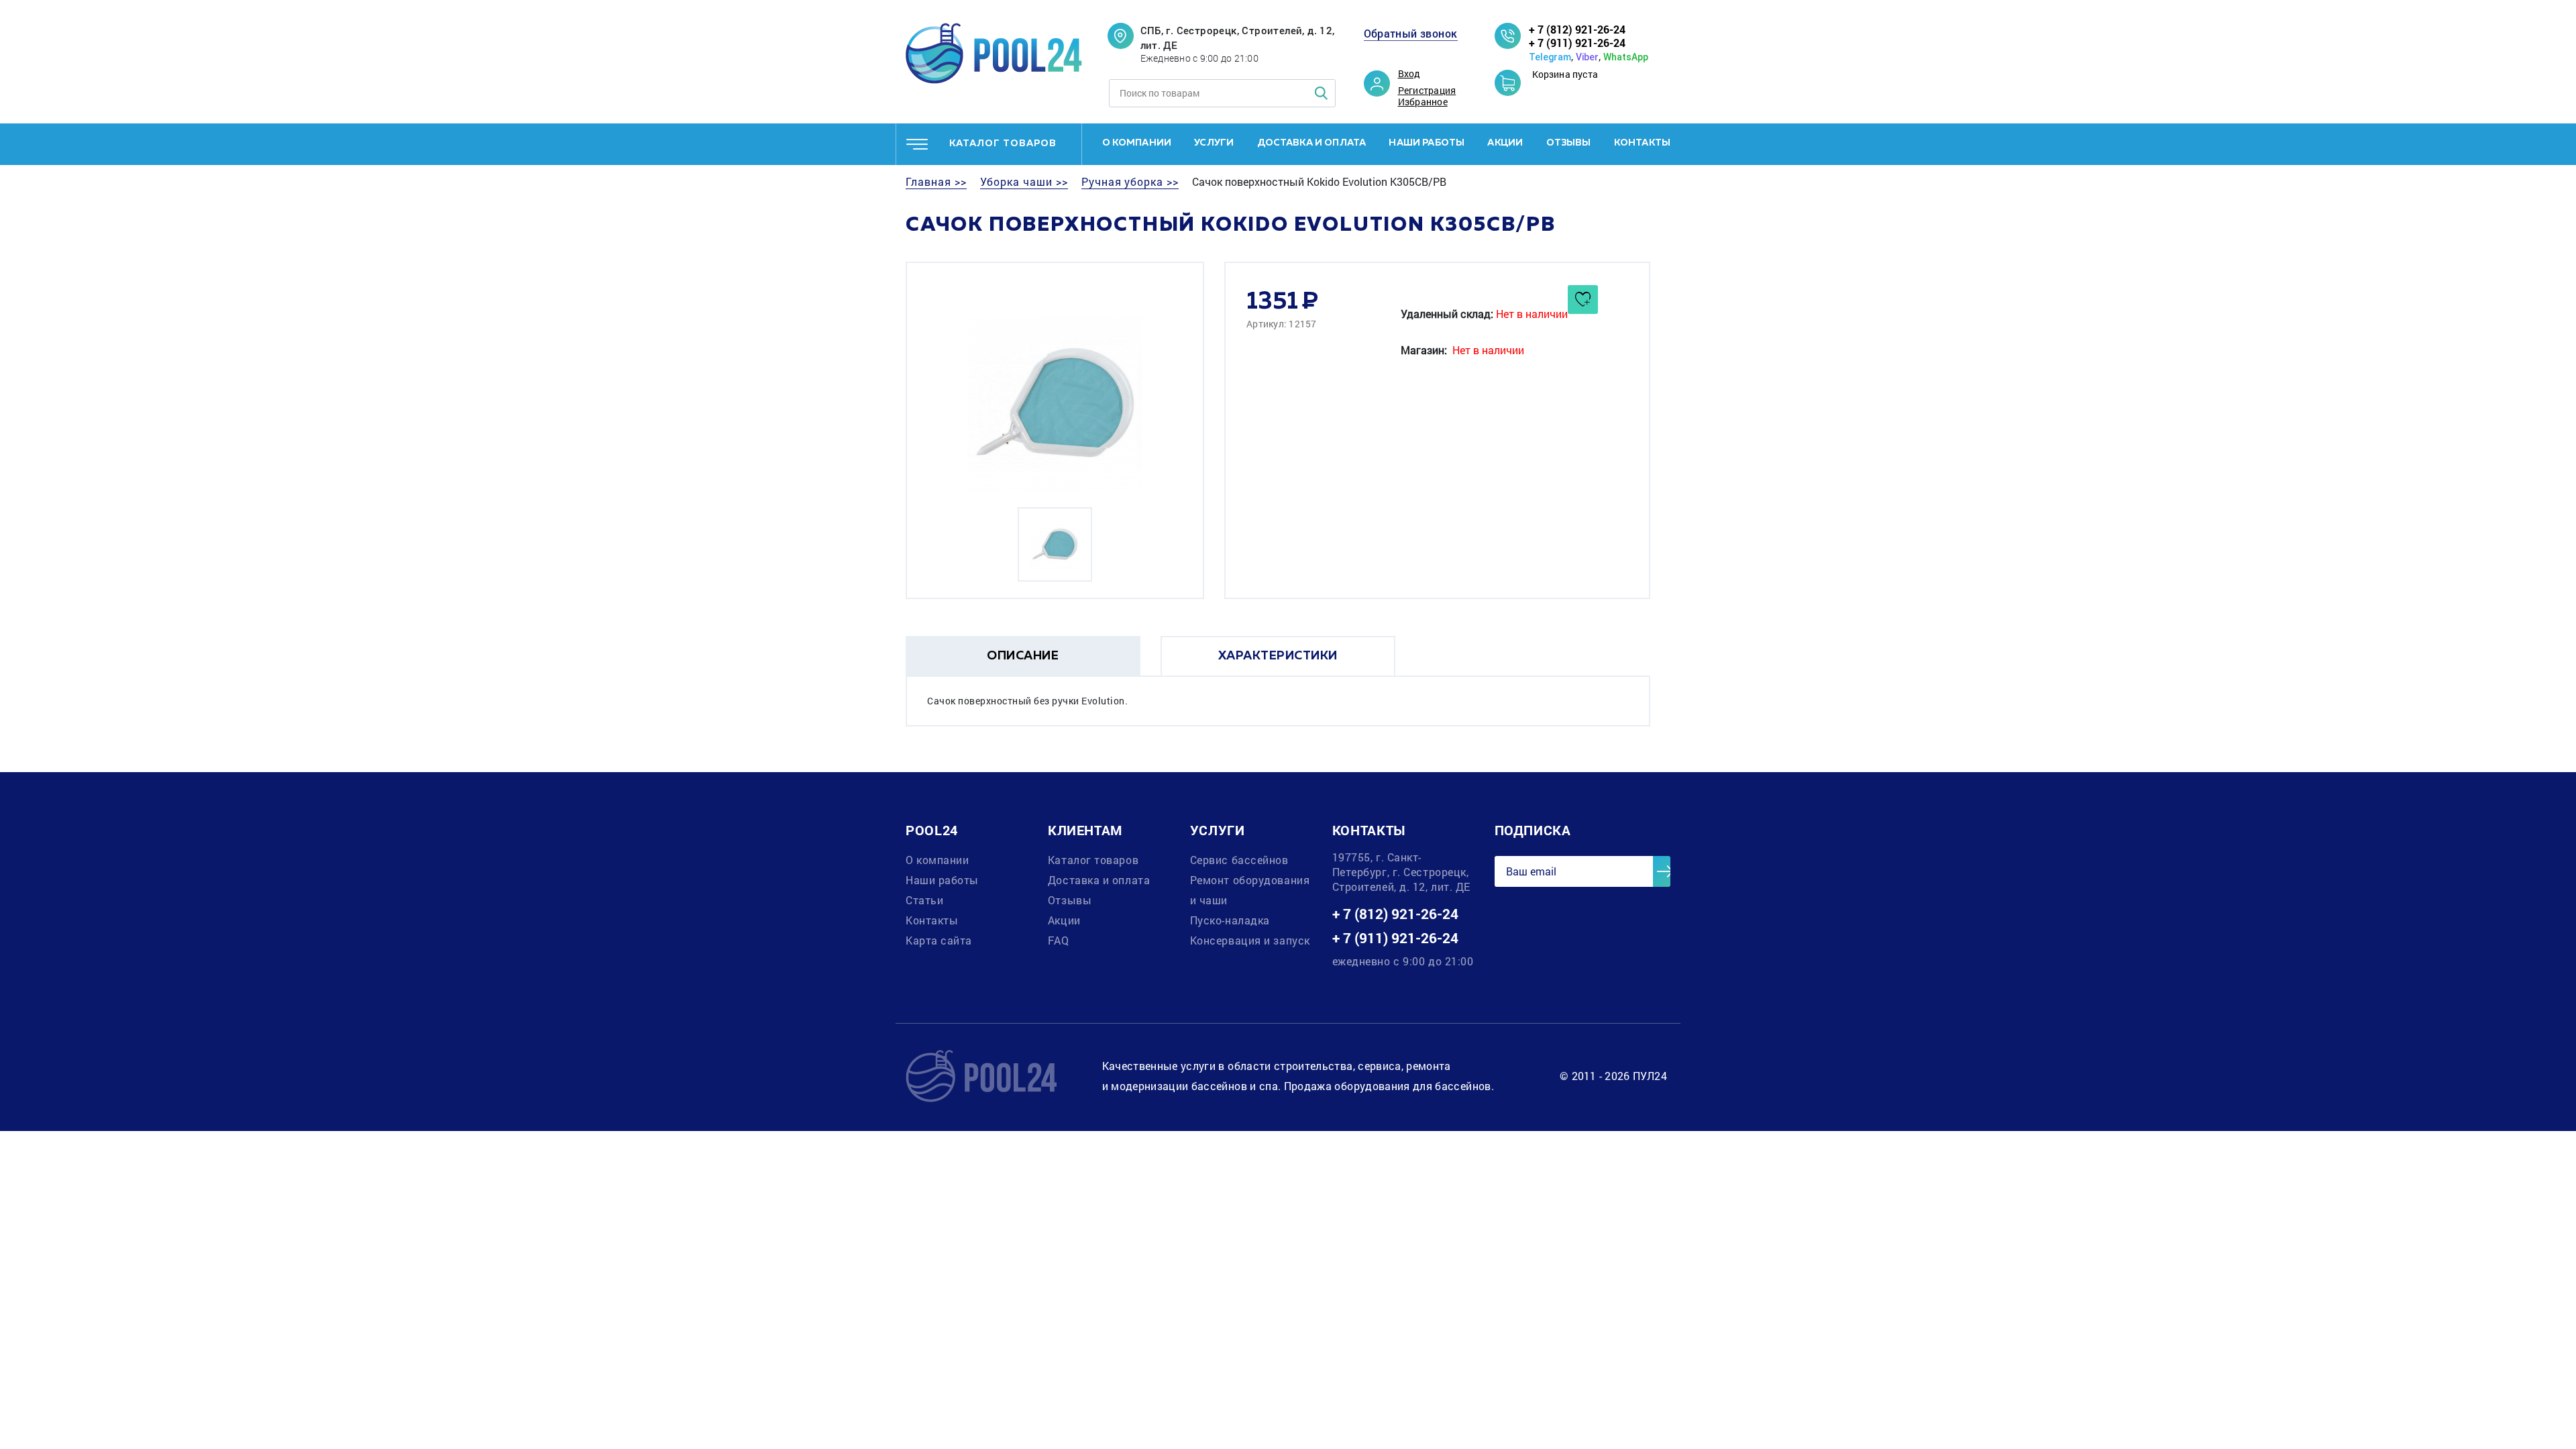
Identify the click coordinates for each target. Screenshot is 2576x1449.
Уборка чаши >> (1024, 182)
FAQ (1059, 940)
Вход (1409, 74)
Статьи (924, 900)
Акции (1505, 143)
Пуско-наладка (1230, 920)
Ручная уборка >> (1130, 182)
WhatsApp (1626, 57)
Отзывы (1569, 143)
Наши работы (1427, 143)
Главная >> (936, 182)
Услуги (1214, 143)
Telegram (1550, 57)
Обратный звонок (1411, 34)
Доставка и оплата (1312, 143)
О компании (1137, 143)
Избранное (1423, 102)
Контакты (1642, 143)
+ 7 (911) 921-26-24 (1577, 43)
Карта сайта (939, 940)
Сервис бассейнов (1239, 860)
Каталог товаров (1093, 860)
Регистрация (1427, 91)
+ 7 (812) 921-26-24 (1577, 29)
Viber (1587, 57)
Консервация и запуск (1250, 940)
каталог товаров (1003, 144)
